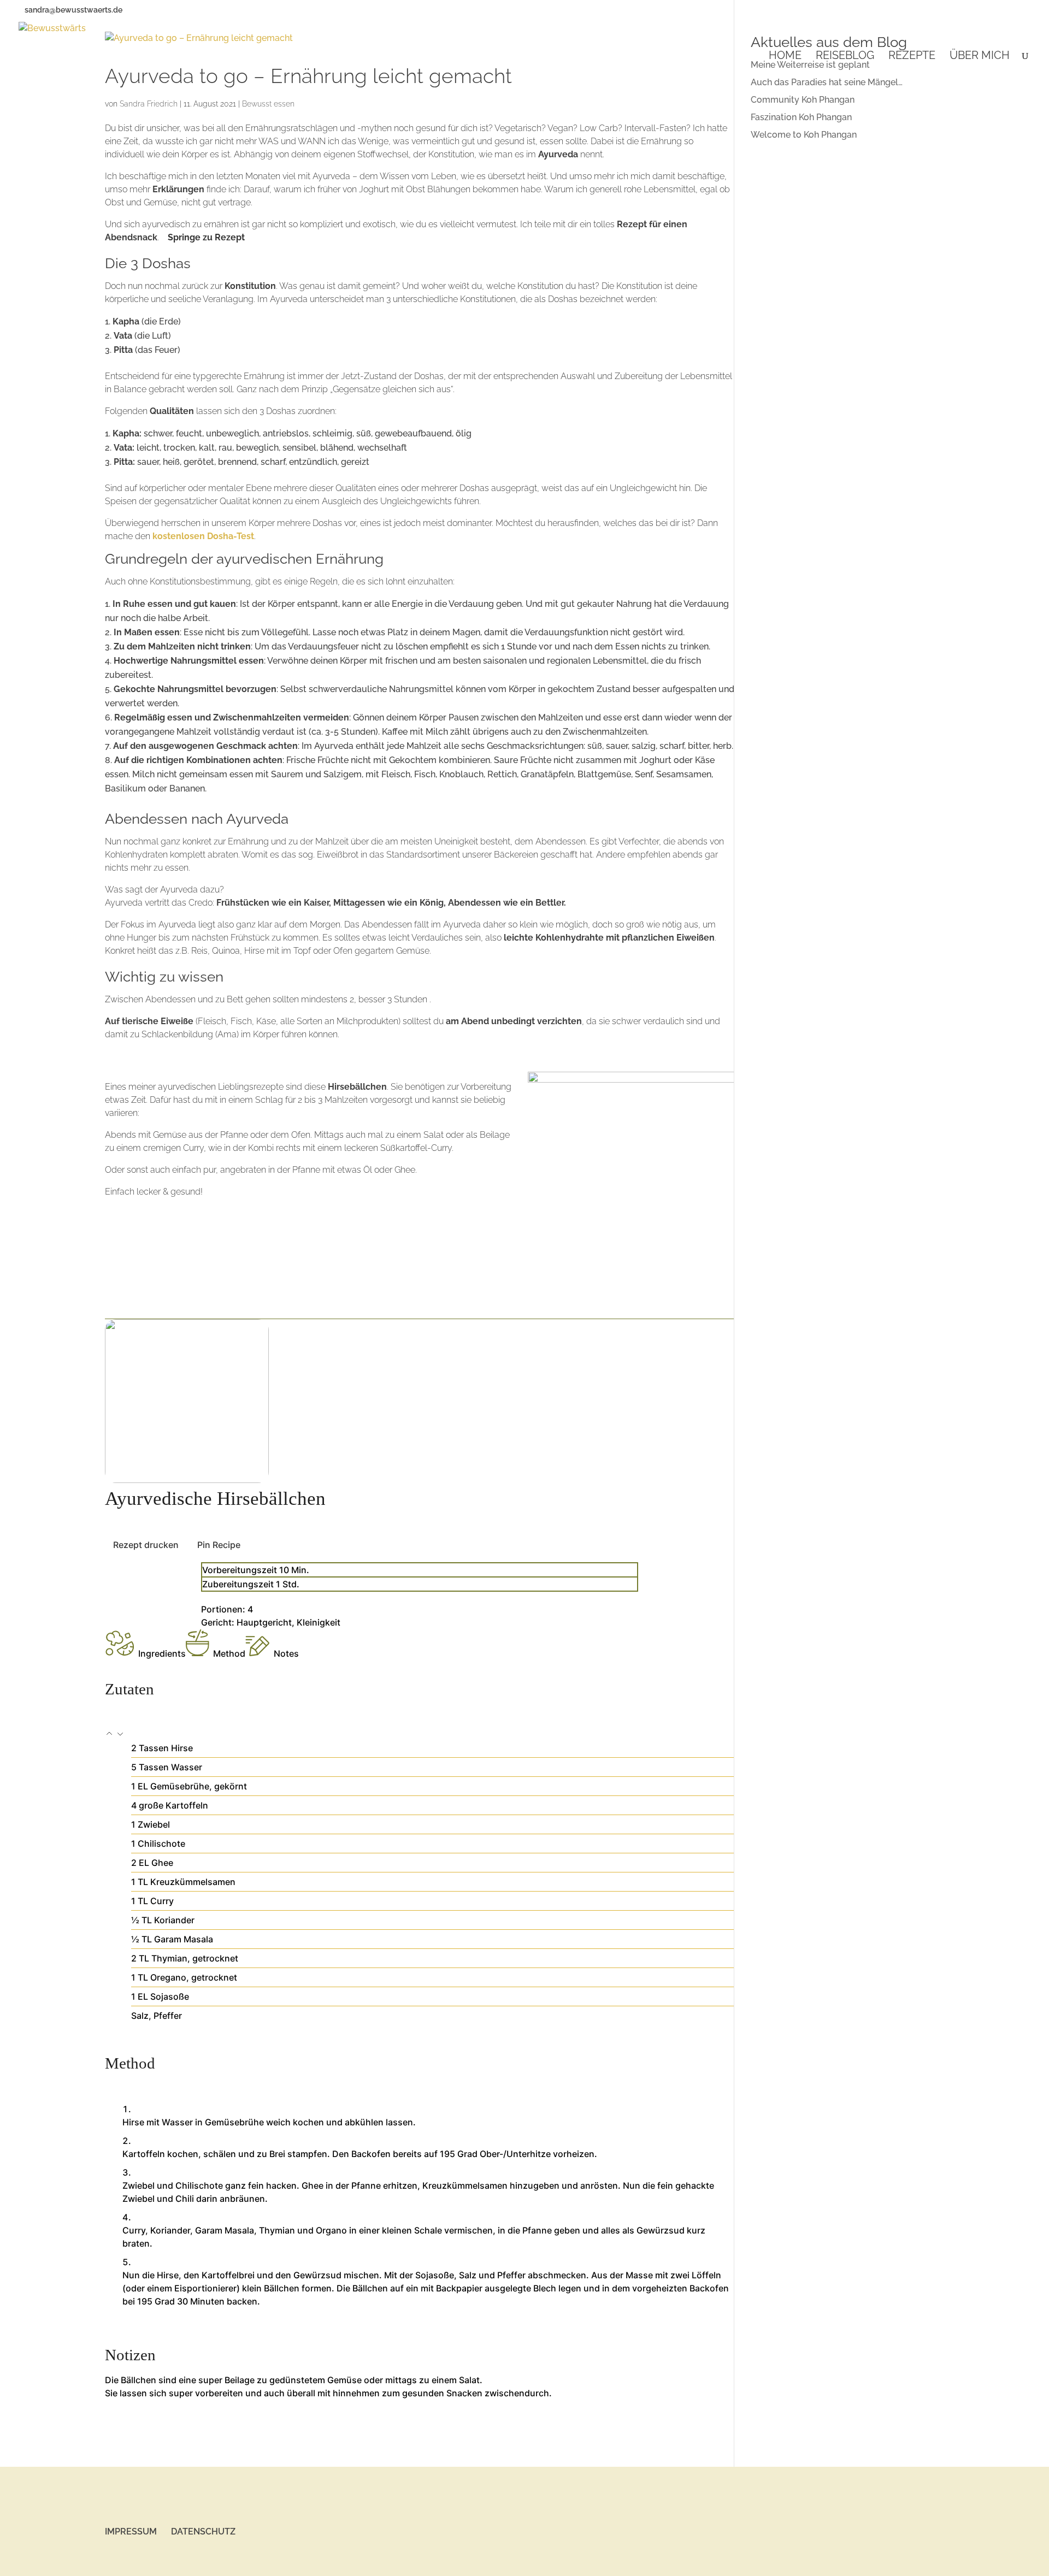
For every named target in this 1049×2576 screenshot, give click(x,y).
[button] (110, 1735)
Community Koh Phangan (803, 100)
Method (229, 1653)
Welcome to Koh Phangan (804, 135)
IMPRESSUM (131, 2531)
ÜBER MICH (980, 57)
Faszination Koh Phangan (801, 117)
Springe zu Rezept (206, 237)
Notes (286, 1653)
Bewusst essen (268, 104)
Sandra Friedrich (149, 104)
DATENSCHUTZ (203, 2531)
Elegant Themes (169, 2561)
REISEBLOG (845, 57)
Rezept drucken (146, 1545)
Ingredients (162, 1653)
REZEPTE (912, 57)
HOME (785, 57)
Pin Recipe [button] (219, 1545)
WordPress (254, 2561)
